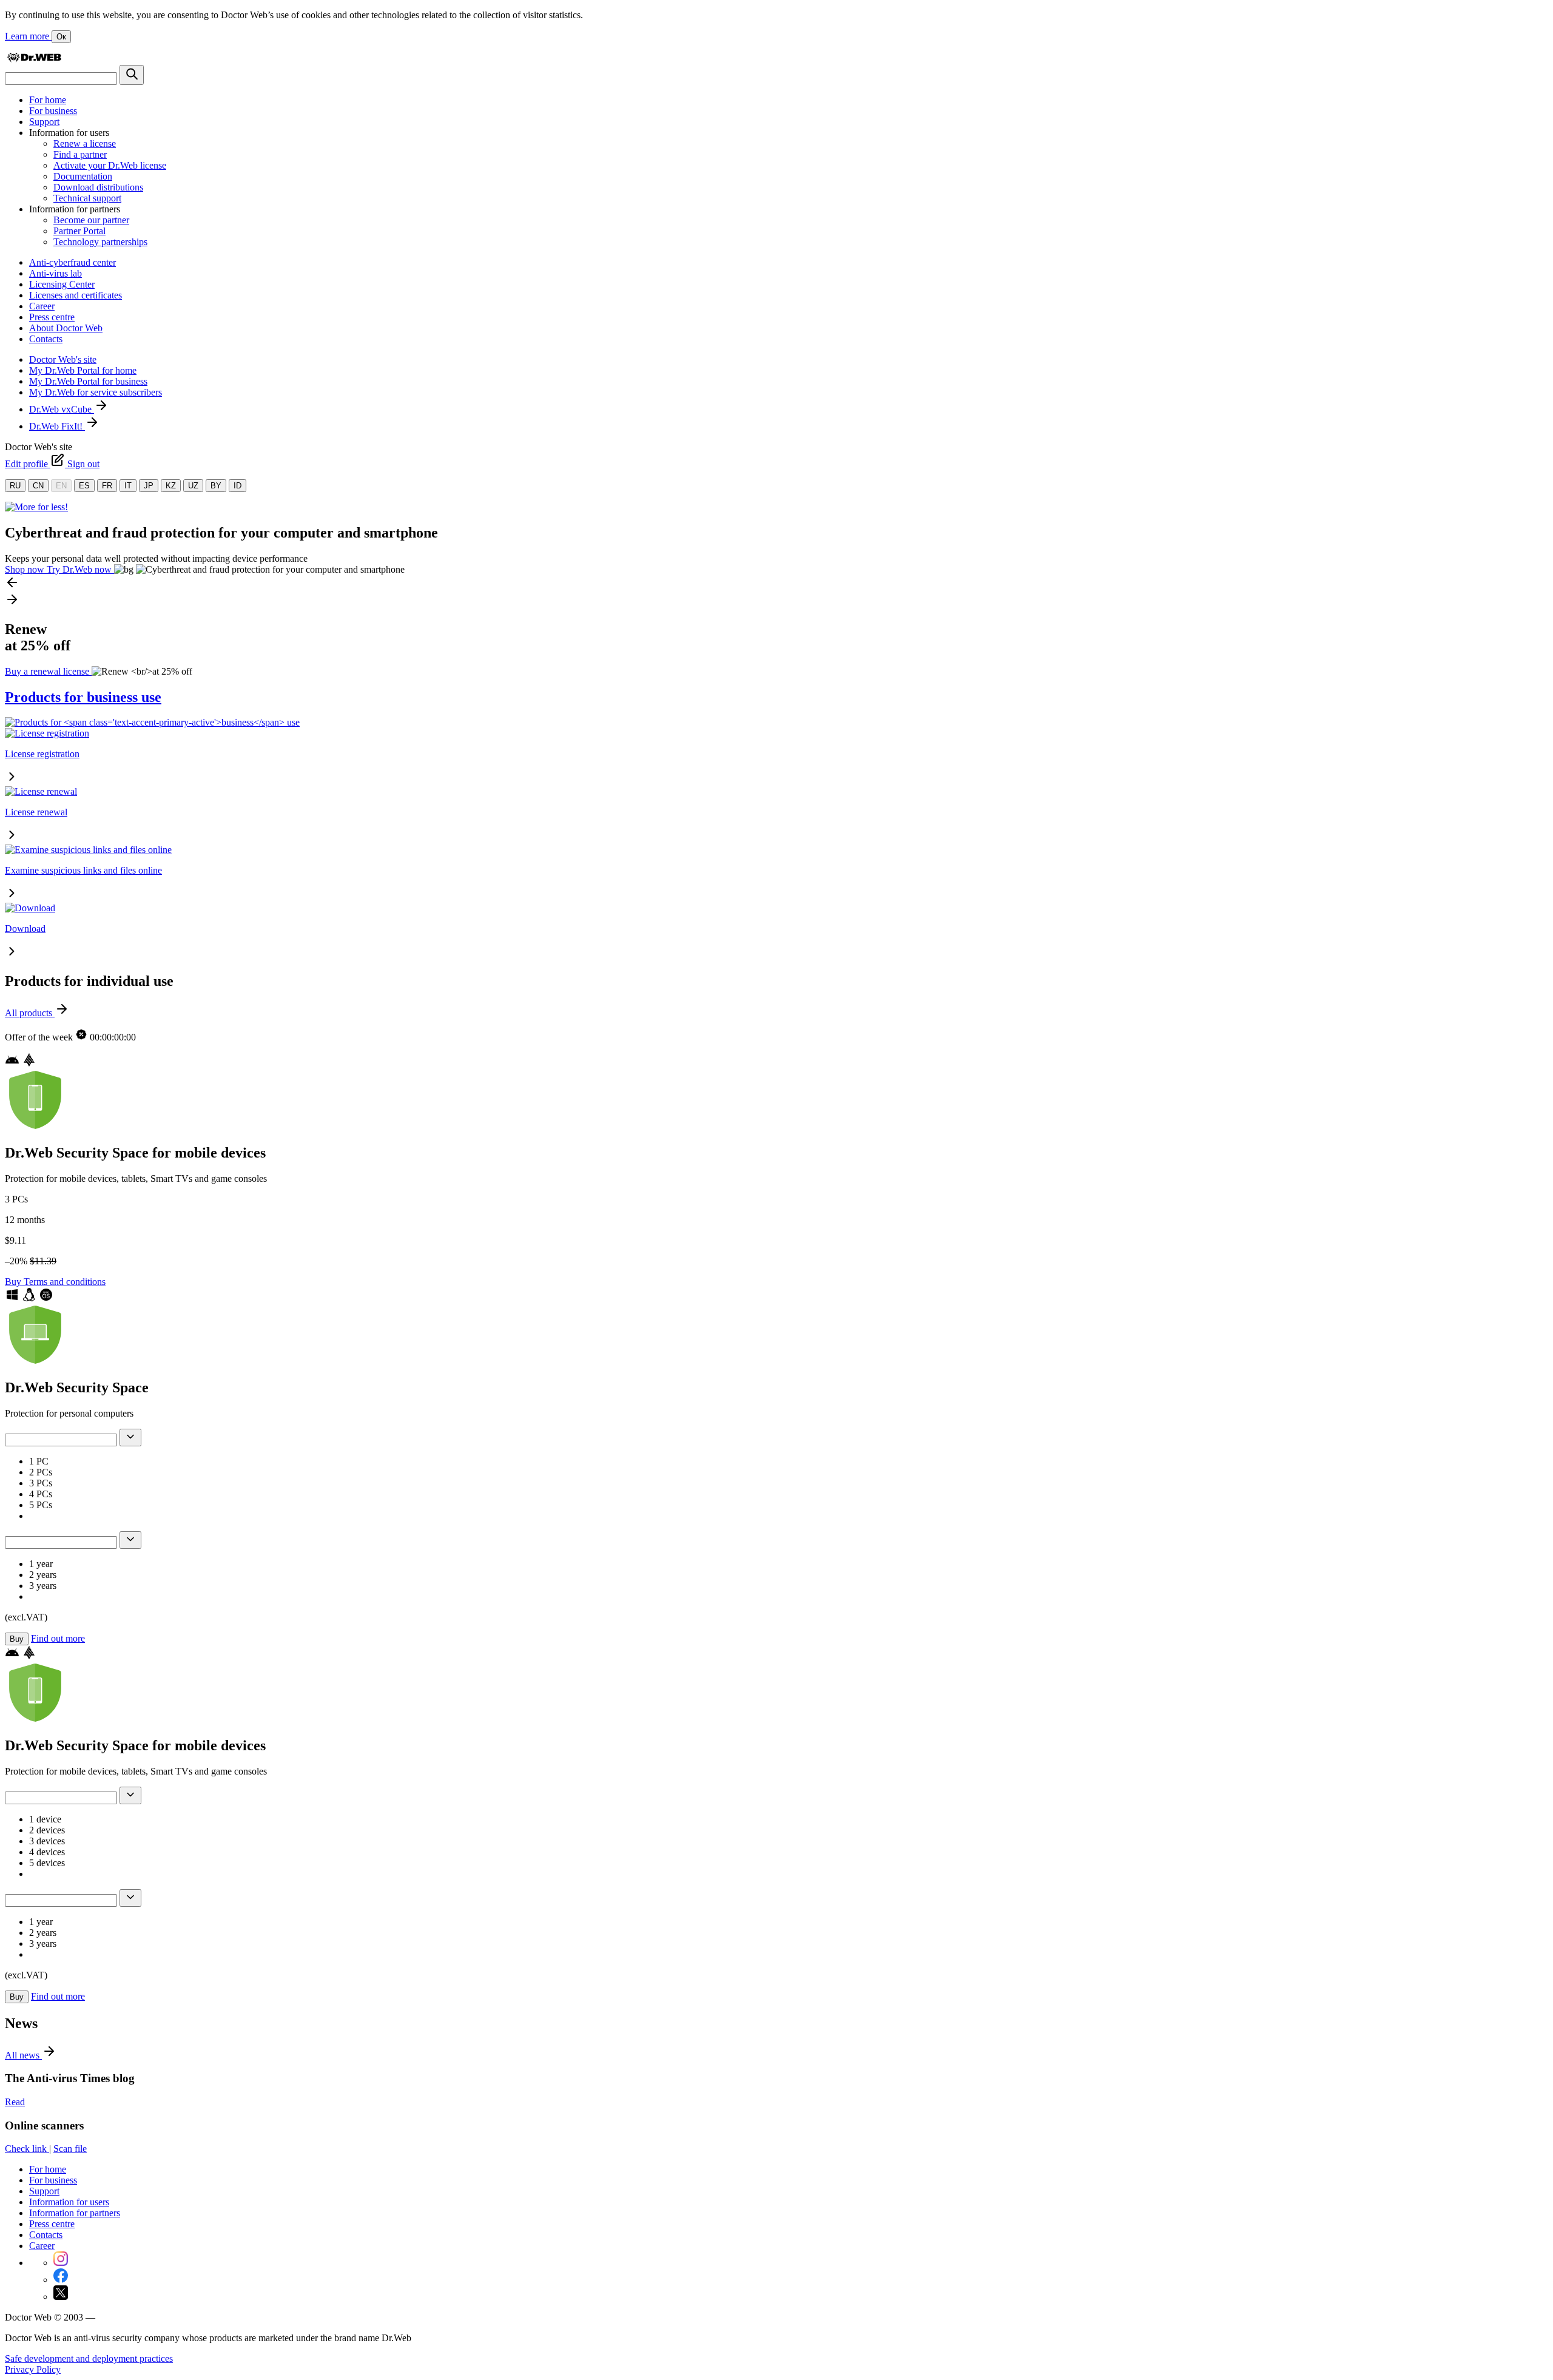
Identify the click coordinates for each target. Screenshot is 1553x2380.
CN (38, 486)
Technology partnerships (100, 242)
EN (61, 486)
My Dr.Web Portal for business (88, 381)
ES (84, 486)
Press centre (52, 317)
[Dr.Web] (34, 59)
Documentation (83, 176)
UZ (193, 486)
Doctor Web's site (63, 359)
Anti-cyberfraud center (72, 262)
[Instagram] (61, 2263)
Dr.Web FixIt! (57, 426)
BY (216, 486)
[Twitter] (61, 2297)
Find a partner (80, 154)
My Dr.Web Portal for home (83, 370)
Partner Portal (79, 231)
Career (42, 306)
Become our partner (91, 220)
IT (128, 486)
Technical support (87, 198)
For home (48, 100)
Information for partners (75, 2213)
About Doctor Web (66, 328)
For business (53, 111)
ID (237, 486)
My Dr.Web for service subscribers (96, 392)
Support (44, 122)
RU (15, 486)
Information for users (69, 2202)
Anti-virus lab (56, 273)
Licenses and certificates (76, 295)
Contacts (46, 339)
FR (107, 486)
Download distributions (98, 187)
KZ (171, 486)
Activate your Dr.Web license (110, 165)
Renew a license (85, 143)
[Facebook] (61, 2280)
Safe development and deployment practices (89, 2358)
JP (149, 486)
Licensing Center (62, 284)
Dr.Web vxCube (62, 409)
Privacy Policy (33, 2369)
